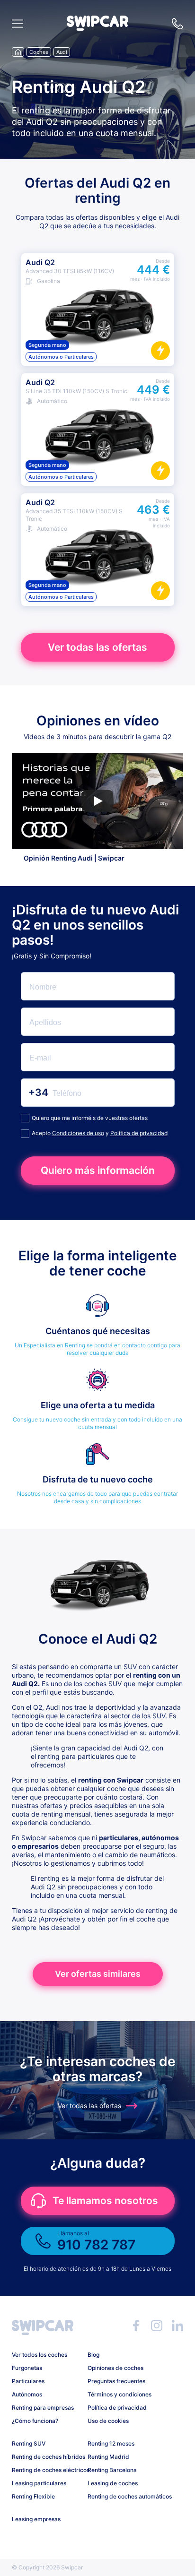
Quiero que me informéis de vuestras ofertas (90, 1118)
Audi (62, 52)
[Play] (97, 801)
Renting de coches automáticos (122, 2496)
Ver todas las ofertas (97, 647)
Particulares (28, 2381)
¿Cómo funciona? (35, 2421)
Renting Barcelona (112, 2470)
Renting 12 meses (111, 2443)
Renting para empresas (43, 2408)
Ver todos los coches (40, 2355)
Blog (93, 2355)
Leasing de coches (113, 2483)
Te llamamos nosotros (105, 2201)
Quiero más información (98, 1170)
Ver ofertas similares (98, 1974)
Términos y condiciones (120, 2394)
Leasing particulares (39, 2483)
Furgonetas (27, 2368)
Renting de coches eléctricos (46, 2470)
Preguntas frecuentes (116, 2381)
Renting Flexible (33, 2496)
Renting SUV (29, 2443)
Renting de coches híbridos (46, 2457)
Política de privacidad (139, 1133)
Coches (39, 52)
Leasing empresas (36, 2519)
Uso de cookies (108, 2421)
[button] (97, 28)
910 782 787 (177, 24)
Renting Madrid (108, 2457)
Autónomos (27, 2394)
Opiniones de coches (115, 2368)
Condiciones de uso (78, 1133)
